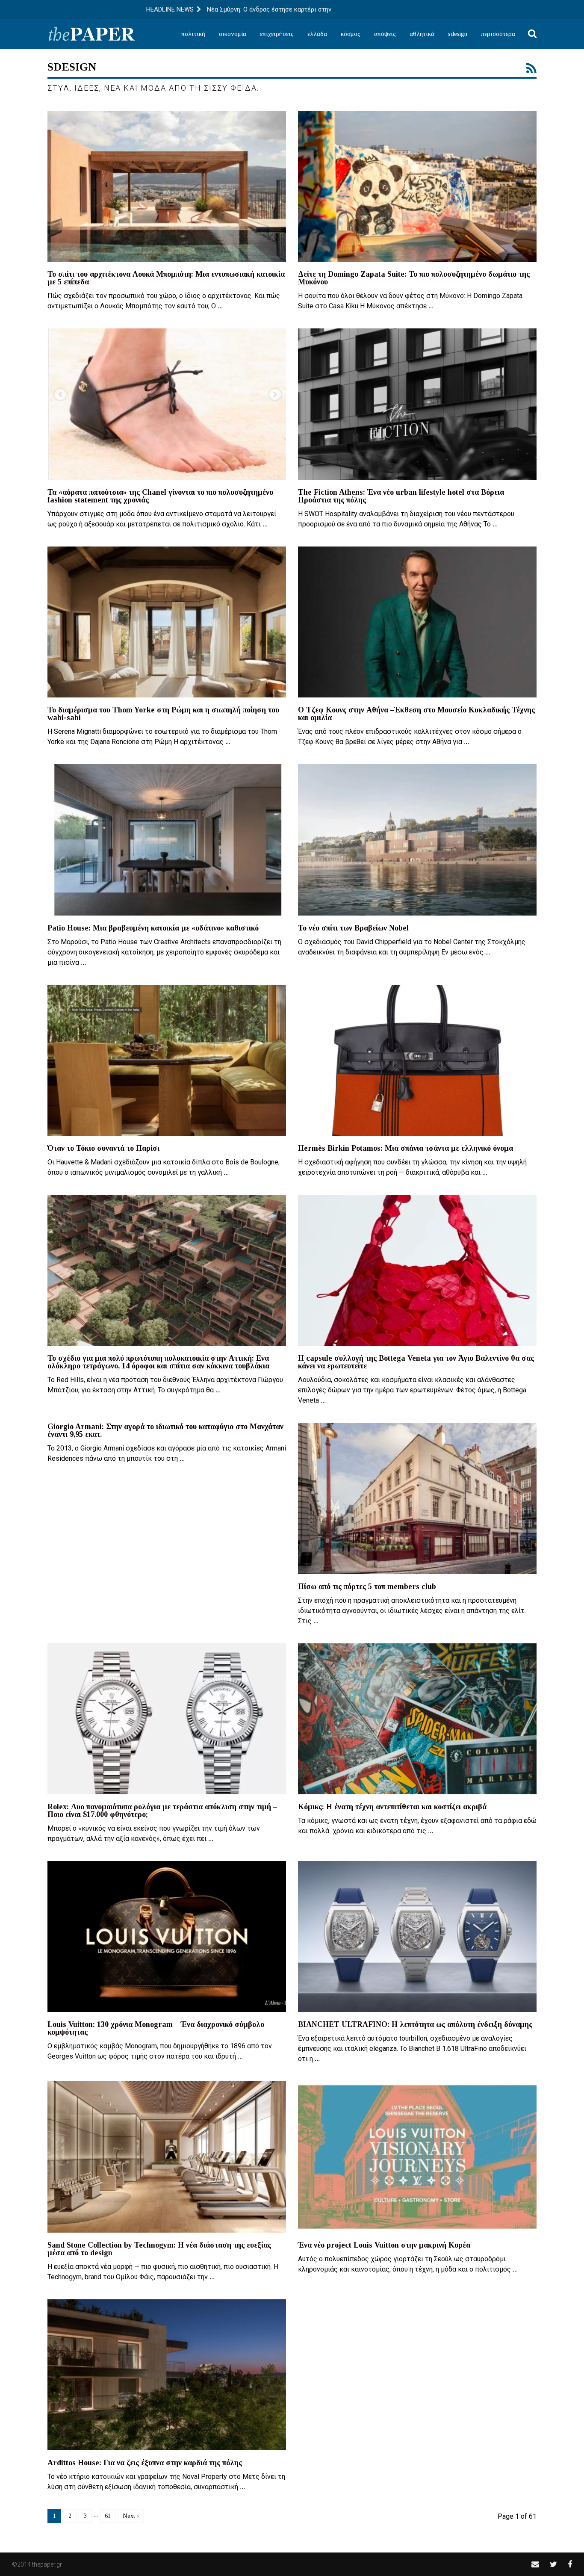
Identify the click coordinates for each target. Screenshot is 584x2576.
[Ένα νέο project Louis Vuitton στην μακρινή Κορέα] (417, 2157)
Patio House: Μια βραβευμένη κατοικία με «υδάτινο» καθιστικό (153, 928)
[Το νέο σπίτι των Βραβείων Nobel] (417, 840)
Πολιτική (193, 34)
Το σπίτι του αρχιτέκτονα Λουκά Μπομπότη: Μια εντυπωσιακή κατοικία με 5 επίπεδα (166, 278)
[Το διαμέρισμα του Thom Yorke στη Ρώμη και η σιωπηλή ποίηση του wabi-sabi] (167, 622)
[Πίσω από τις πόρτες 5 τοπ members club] (417, 1498)
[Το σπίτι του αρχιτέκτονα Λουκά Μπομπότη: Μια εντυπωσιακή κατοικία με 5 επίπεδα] (167, 186)
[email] (535, 2564)
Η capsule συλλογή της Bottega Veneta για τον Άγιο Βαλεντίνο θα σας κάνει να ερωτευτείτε (416, 1362)
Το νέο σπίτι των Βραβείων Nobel (353, 928)
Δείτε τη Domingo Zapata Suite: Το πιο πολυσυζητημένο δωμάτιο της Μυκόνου (414, 278)
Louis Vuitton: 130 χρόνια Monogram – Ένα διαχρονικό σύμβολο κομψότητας (156, 2028)
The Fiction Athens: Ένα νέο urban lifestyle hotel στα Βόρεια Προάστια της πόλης (401, 496)
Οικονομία (233, 34)
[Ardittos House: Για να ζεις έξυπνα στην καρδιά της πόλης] (167, 2375)
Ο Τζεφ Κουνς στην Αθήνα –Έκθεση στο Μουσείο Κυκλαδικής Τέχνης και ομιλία (416, 714)
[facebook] (570, 2564)
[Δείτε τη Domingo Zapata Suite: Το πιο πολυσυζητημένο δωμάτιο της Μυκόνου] (417, 186)
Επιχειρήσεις (277, 34)
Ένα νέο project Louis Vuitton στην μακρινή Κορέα (384, 2245)
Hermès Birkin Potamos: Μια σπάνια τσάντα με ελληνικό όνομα (406, 1148)
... (220, 306)
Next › (131, 2516)
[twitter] (553, 2564)
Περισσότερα (498, 34)
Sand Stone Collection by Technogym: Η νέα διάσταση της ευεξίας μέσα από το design (159, 2249)
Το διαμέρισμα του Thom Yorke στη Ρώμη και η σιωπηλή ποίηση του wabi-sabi (163, 714)
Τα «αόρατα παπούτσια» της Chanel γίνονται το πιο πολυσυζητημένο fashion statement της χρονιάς (160, 496)
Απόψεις (385, 34)
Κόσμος (351, 34)
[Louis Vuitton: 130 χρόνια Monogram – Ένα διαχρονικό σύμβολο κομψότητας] (167, 1936)
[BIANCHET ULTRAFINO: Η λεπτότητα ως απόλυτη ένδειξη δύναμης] (417, 1936)
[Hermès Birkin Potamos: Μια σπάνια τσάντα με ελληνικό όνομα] (417, 1060)
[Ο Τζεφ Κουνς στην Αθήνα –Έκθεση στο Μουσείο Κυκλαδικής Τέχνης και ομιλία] (417, 622)
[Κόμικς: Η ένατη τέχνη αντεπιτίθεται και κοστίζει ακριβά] (417, 1719)
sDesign (458, 34)
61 (108, 2516)
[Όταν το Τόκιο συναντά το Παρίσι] (167, 1060)
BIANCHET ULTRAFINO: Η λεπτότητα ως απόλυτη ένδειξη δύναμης (415, 2024)
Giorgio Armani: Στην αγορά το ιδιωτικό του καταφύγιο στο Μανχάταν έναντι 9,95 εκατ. (165, 1430)
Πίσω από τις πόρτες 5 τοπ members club (367, 1586)
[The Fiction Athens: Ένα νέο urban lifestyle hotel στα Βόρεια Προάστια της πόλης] (417, 404)
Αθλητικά (422, 34)
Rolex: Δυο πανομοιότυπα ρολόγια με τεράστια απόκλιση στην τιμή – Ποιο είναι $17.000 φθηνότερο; (162, 1811)
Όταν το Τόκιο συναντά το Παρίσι (103, 1148)
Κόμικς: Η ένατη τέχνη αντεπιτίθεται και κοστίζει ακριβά (392, 1807)
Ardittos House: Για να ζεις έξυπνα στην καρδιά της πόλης (145, 2463)
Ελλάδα (317, 34)
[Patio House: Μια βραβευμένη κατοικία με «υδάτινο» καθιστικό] (167, 840)
